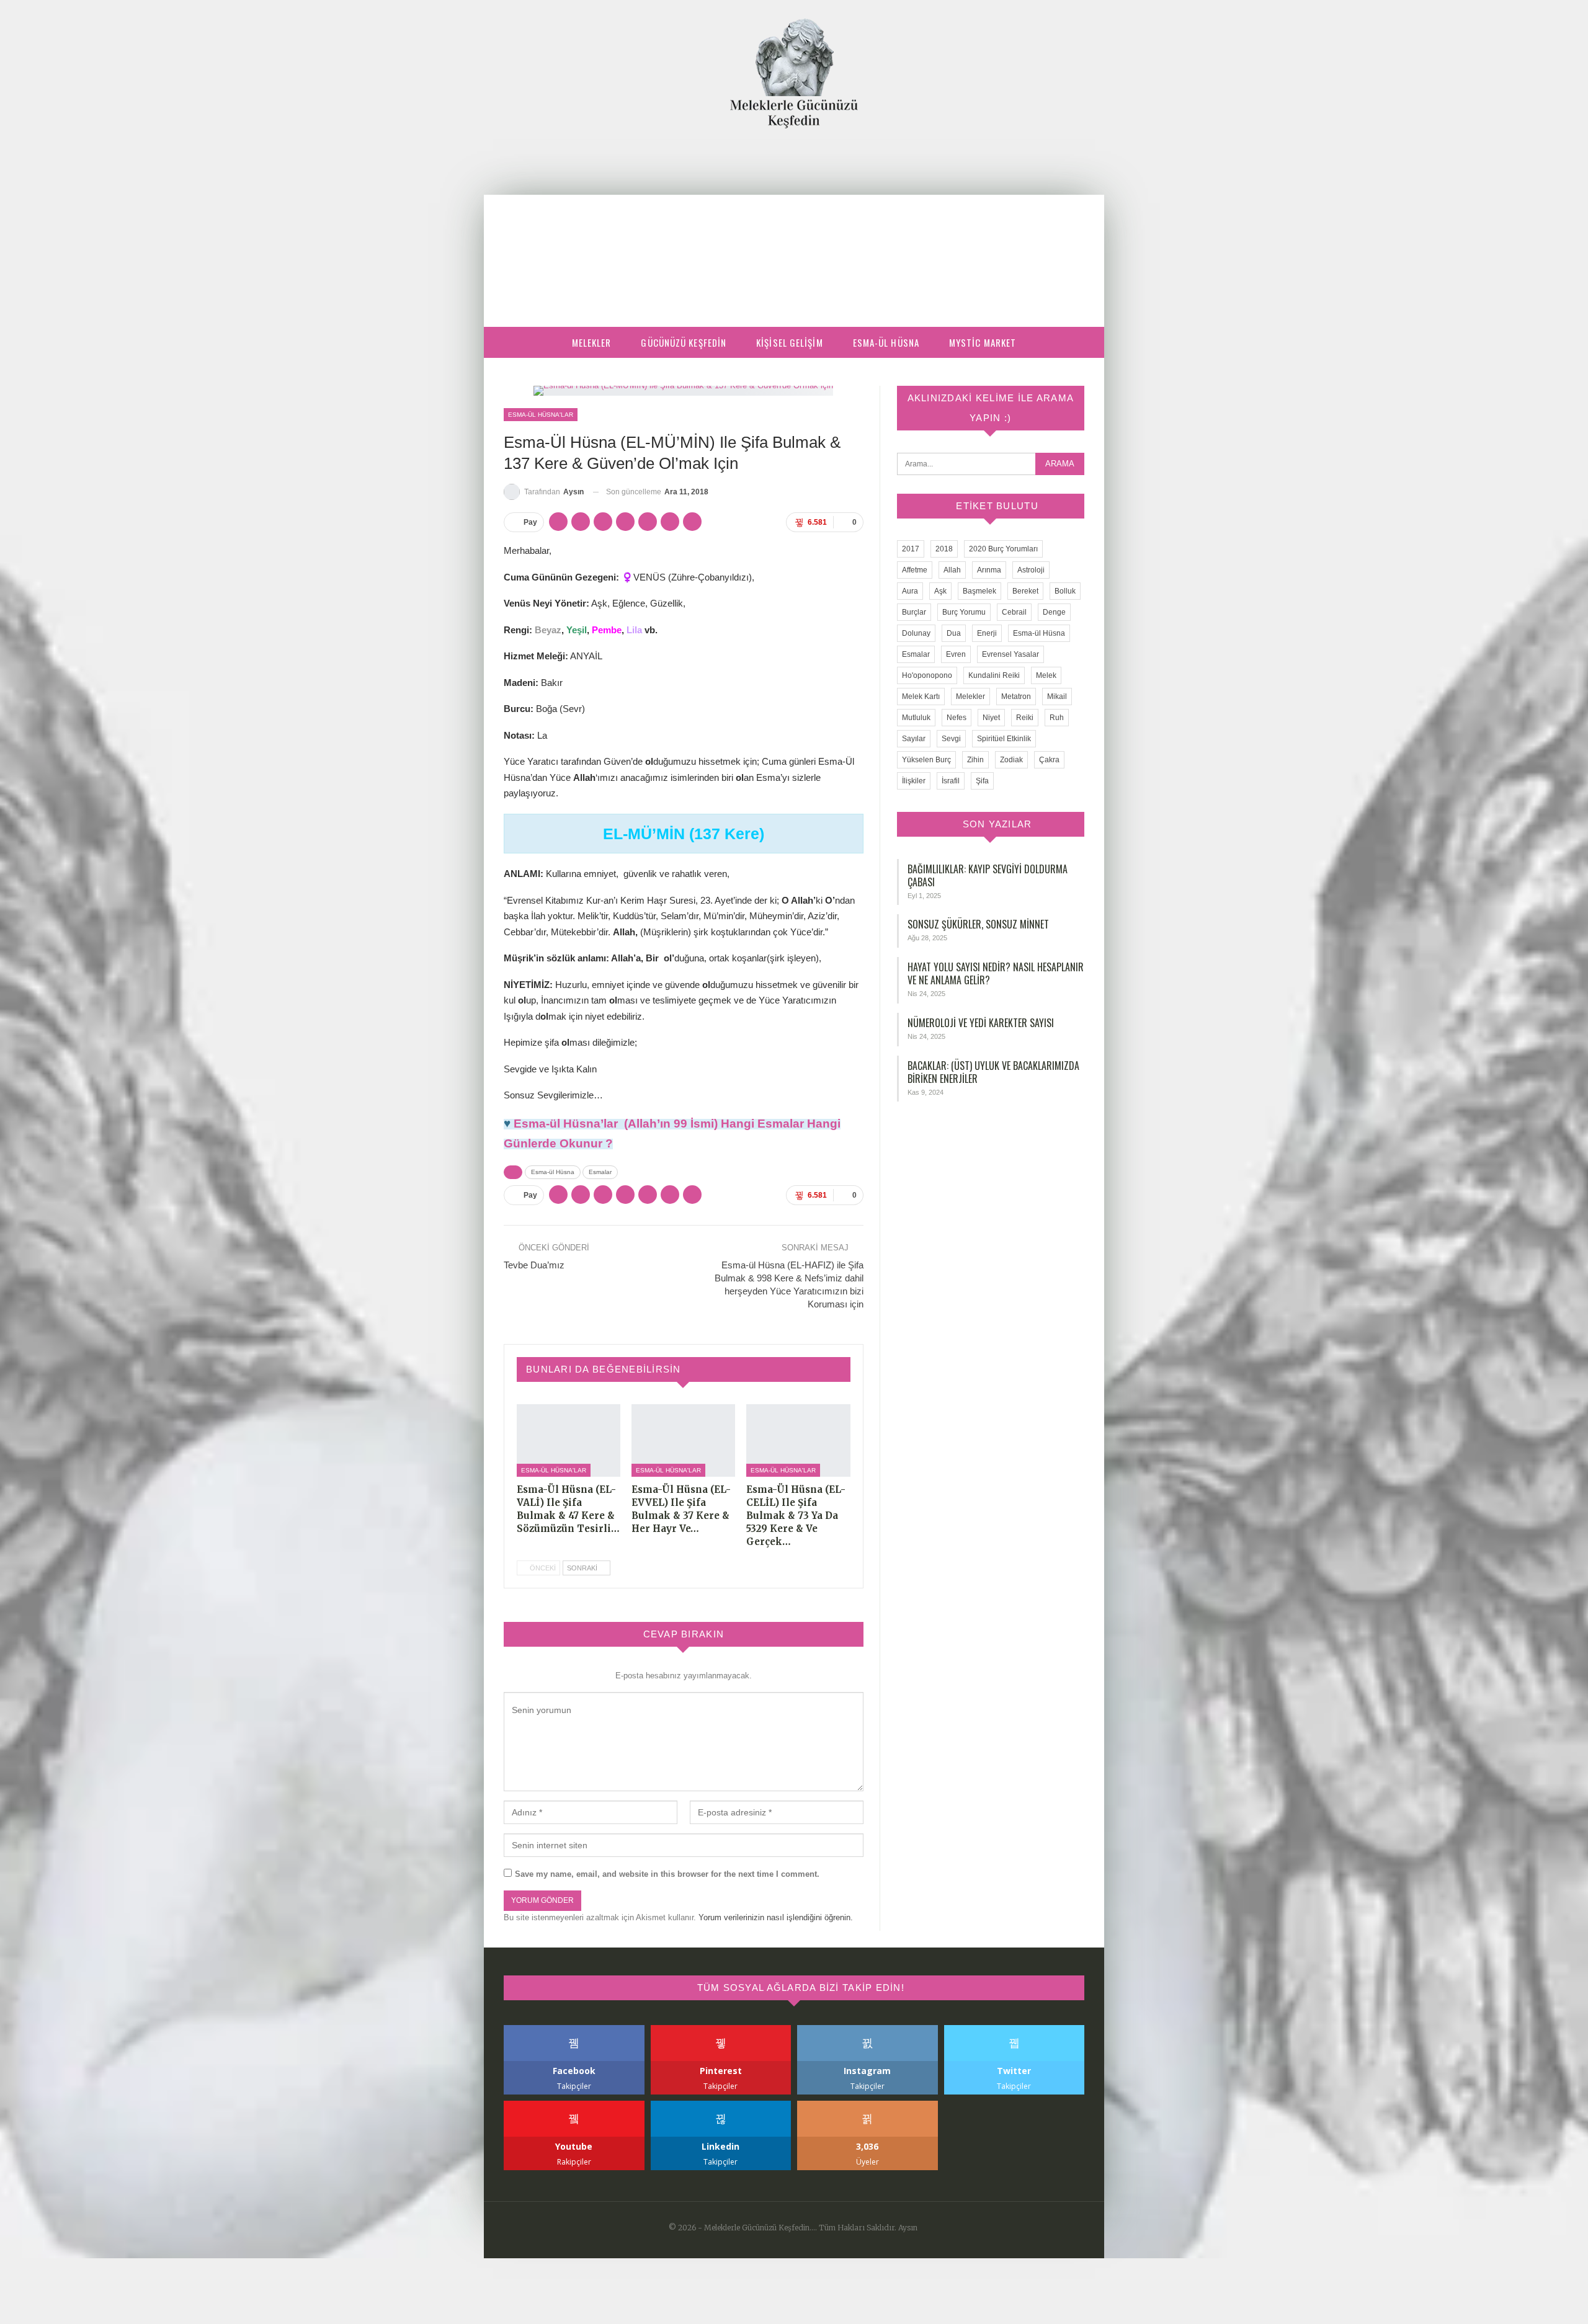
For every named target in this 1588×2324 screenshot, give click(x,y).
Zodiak (1011, 760)
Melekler (592, 342)
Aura (910, 591)
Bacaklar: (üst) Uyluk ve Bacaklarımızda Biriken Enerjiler (993, 1072)
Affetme (915, 570)
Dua (954, 633)
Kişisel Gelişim (790, 342)
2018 (944, 549)
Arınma (989, 570)
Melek (1046, 675)
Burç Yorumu (964, 612)
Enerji (987, 633)
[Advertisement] (794, 221)
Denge (1054, 612)
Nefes (957, 718)
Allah (952, 570)
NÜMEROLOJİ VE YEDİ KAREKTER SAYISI (981, 1023)
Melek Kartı (921, 697)
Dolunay (916, 633)
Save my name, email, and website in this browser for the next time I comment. (667, 1874)
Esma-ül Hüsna (886, 342)
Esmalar (600, 1172)
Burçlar (914, 612)
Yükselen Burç (926, 760)
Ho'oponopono (927, 675)
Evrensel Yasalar (1010, 654)
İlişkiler (914, 781)
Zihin (975, 760)
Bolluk (1065, 591)
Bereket (1025, 591)
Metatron (1016, 697)
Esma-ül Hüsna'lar (541, 415)
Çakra (1049, 760)
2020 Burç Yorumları (1003, 549)
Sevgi (951, 739)
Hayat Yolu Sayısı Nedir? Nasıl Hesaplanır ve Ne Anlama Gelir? (996, 973)
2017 (911, 549)
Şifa (982, 781)
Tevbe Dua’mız (534, 1265)
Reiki (1025, 718)
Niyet (991, 718)
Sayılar (914, 739)
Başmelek (979, 591)
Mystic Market (983, 342)
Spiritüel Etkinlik (1004, 739)
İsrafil (951, 781)
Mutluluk (916, 718)
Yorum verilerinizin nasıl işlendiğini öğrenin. (776, 1917)
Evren (956, 654)
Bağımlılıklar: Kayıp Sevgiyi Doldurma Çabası (988, 875)
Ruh (1057, 718)
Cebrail (1014, 612)
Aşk (940, 591)
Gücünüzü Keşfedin (684, 342)
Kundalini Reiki (994, 675)
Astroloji (1031, 570)
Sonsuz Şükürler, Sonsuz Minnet (978, 924)
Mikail (1057, 697)
